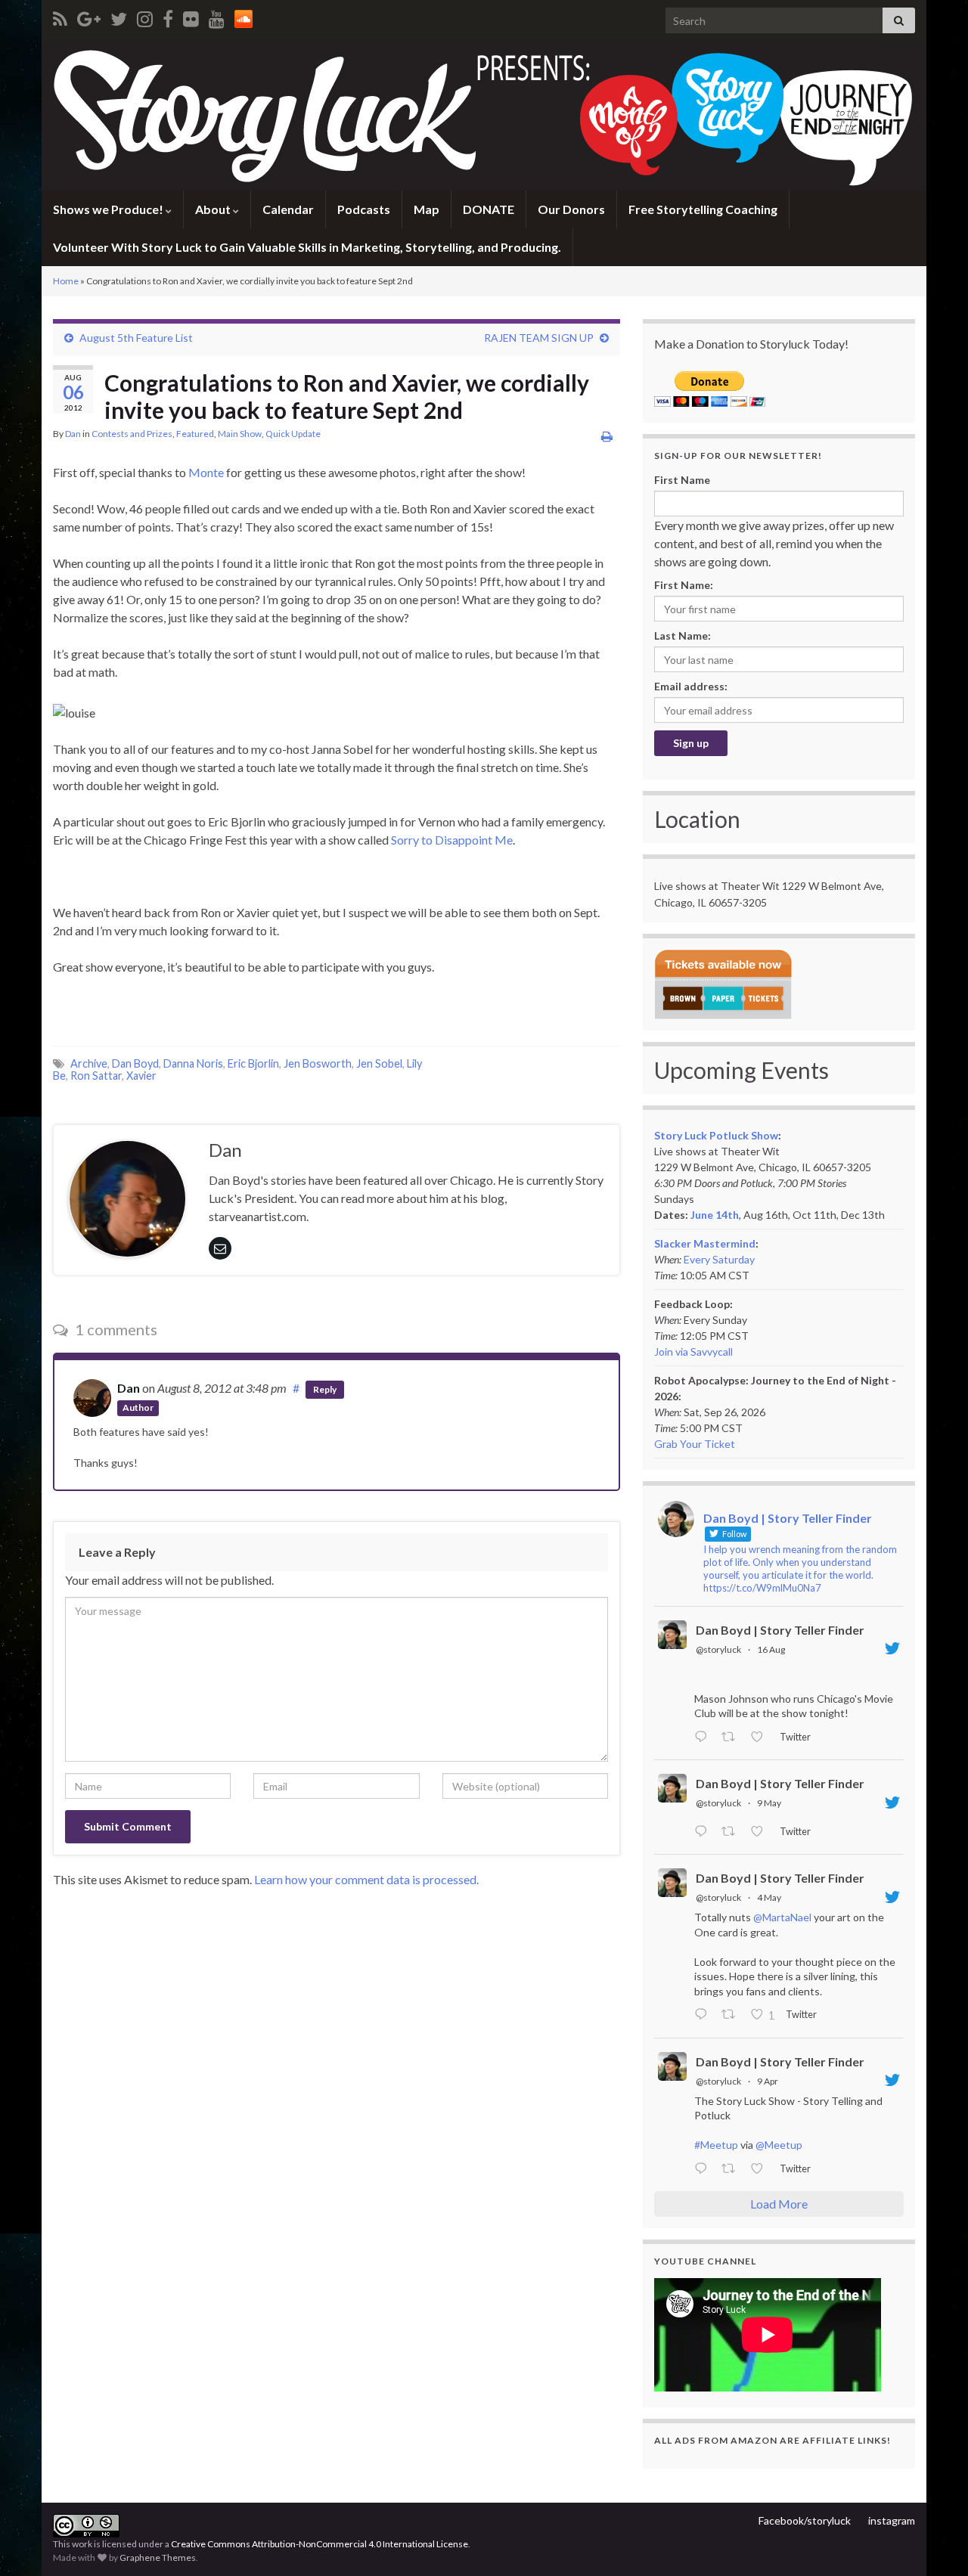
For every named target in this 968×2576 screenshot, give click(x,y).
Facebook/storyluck (805, 2520)
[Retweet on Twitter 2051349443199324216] (732, 2016)
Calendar (288, 209)
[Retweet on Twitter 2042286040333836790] (732, 2169)
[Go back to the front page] (484, 116)
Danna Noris (193, 1063)
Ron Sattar (96, 1076)
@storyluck (718, 1649)
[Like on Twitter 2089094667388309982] (761, 1737)
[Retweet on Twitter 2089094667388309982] (732, 1737)
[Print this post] (607, 436)
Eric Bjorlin (253, 1063)
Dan (73, 434)
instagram (892, 2520)
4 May (769, 1897)
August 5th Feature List (136, 338)
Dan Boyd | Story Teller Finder (780, 1630)
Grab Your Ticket (695, 1444)
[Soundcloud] (244, 16)
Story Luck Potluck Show (716, 1135)
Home (66, 281)
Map (427, 209)
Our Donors (571, 209)
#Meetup (716, 2145)
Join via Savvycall (693, 1352)
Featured (195, 434)
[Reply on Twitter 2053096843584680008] (704, 1832)
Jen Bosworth (318, 1063)
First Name (682, 480)
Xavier (141, 1076)
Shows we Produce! (109, 209)
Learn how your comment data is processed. (366, 1879)
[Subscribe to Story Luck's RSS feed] (60, 16)
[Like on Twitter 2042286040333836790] (761, 2169)
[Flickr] (191, 16)
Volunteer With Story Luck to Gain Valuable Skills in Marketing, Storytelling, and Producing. (307, 247)
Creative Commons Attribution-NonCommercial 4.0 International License (320, 2544)
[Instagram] (145, 16)
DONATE (489, 209)
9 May (769, 1803)
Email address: (691, 686)
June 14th (715, 1215)
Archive (89, 1063)
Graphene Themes (158, 2557)
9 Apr (768, 2081)
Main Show (240, 434)
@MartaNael (782, 1917)
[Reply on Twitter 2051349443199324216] (704, 2016)
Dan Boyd (135, 1063)
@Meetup (779, 2145)
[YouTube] (217, 16)
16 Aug (771, 1649)
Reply (325, 1389)
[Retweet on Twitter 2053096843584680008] (732, 1832)
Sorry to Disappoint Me (452, 840)
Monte (206, 472)
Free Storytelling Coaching (703, 209)
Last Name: (683, 635)
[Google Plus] (89, 16)
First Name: (684, 585)
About (214, 209)
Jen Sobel (379, 1063)
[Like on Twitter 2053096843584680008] (761, 1832)
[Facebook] (168, 16)
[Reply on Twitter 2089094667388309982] (704, 1737)
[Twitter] (119, 16)
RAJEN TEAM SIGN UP (539, 338)
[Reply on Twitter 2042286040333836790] (704, 2169)
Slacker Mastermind (705, 1243)
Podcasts (364, 209)
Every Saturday (719, 1259)
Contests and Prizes (132, 434)
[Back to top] (934, 2542)
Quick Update (293, 434)
